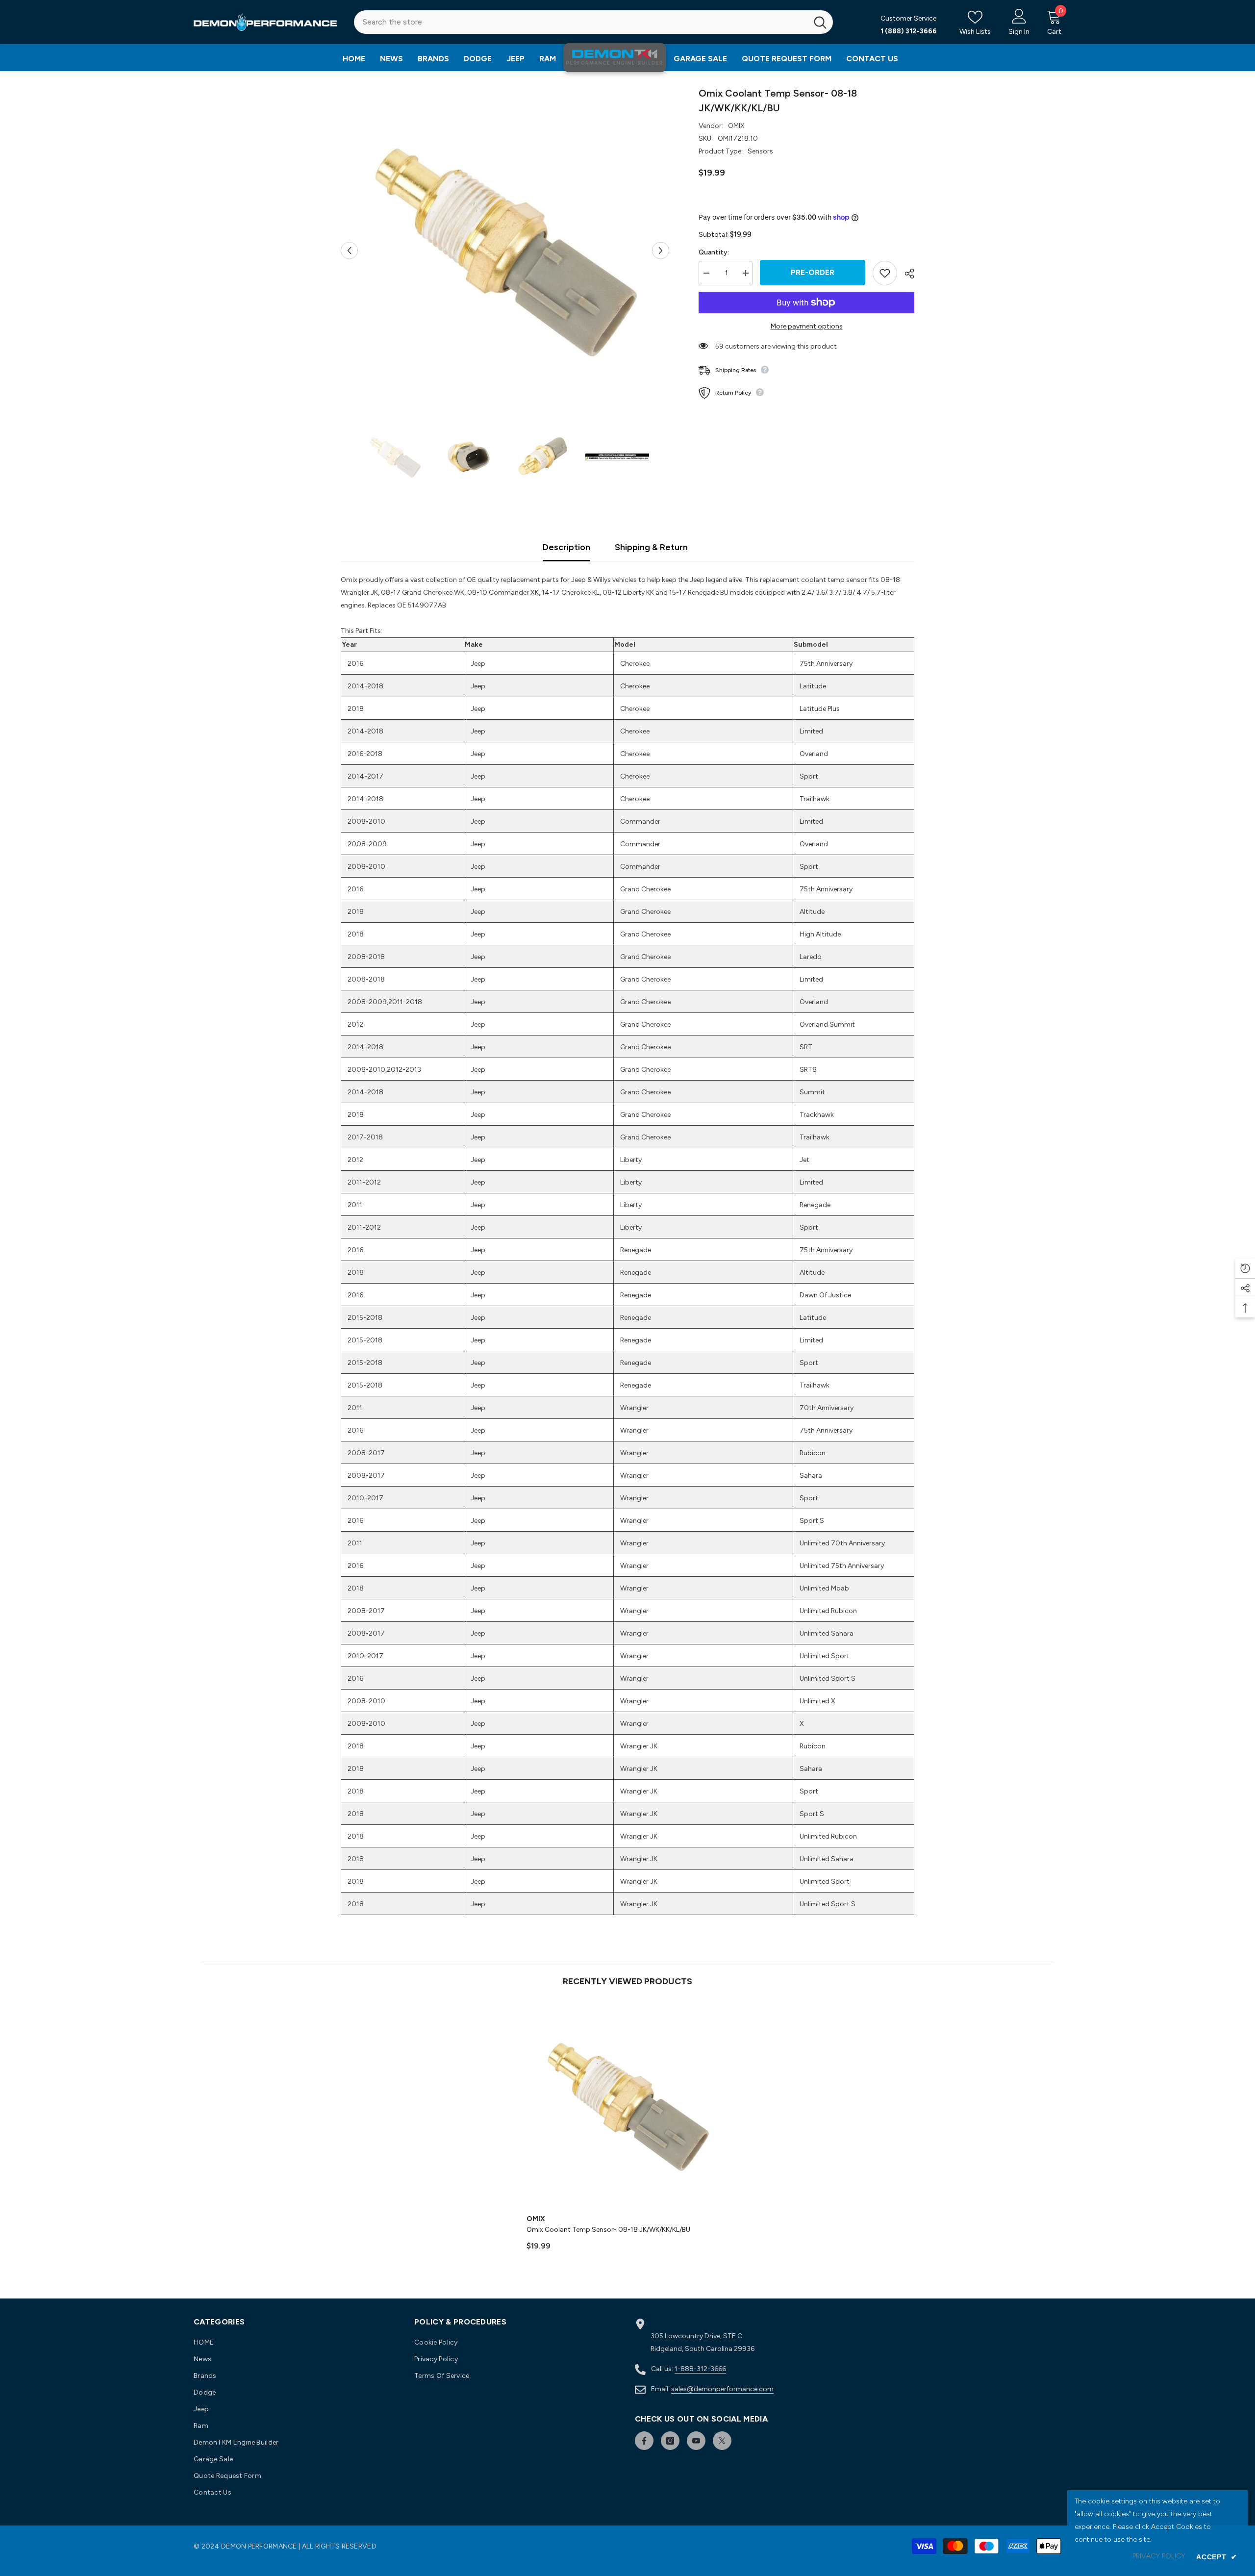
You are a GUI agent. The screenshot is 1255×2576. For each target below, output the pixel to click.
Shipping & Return (651, 547)
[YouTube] (696, 2441)
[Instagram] (670, 2441)
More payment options (807, 326)
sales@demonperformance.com (722, 2389)
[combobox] (581, 22)
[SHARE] (906, 274)
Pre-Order (813, 272)
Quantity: (714, 252)
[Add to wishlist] (885, 273)
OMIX (736, 126)
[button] (349, 250)
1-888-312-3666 (700, 2369)
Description (566, 547)
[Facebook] (644, 2441)
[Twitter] (722, 2441)
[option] (505, 250)
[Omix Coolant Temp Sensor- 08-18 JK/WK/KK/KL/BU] (628, 2106)
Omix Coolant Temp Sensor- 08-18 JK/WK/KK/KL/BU (608, 2230)
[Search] (593, 22)
